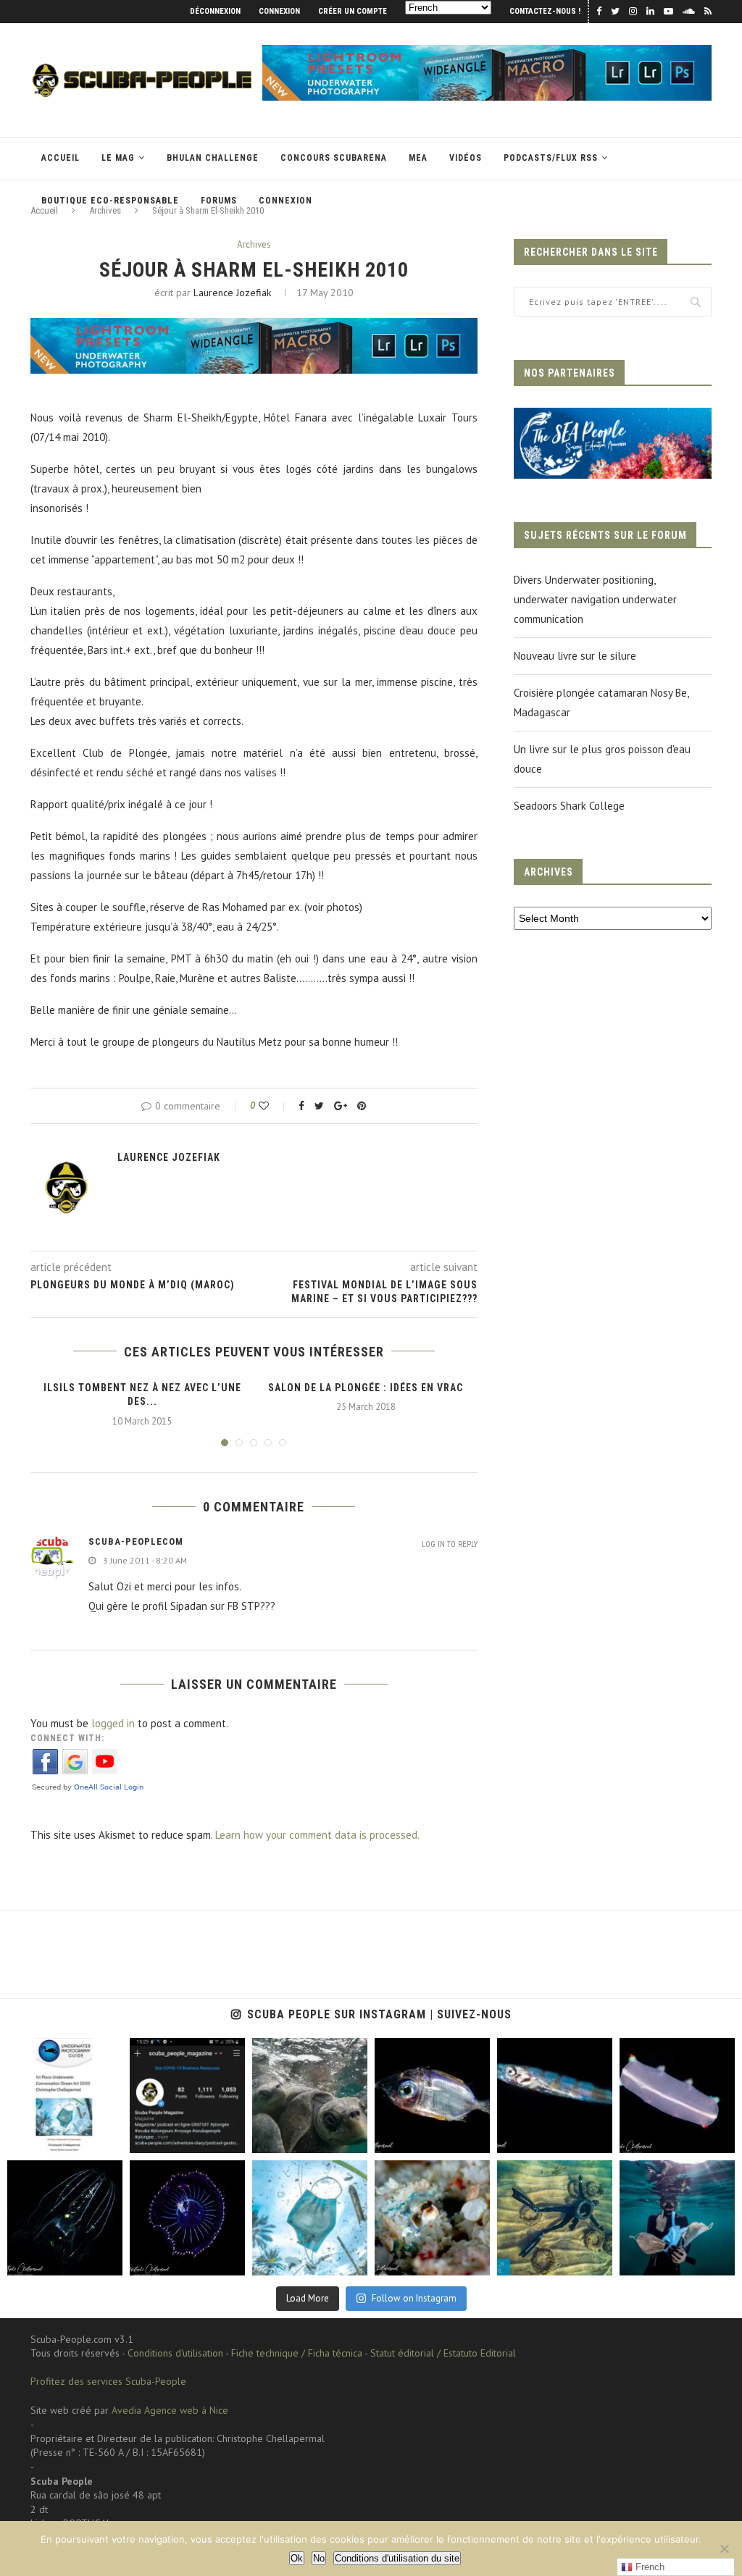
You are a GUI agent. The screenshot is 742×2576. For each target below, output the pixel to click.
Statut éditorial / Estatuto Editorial (443, 2353)
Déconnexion (215, 11)
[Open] (65, 2095)
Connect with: (67, 1738)
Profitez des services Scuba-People (108, 2381)
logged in (113, 1723)
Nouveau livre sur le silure (575, 656)
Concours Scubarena (334, 158)
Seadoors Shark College (569, 806)
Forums (219, 201)
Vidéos (466, 158)
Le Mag (118, 158)
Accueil (61, 158)
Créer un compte (353, 11)
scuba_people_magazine (58, 2051)
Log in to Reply (450, 1544)
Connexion (279, 11)
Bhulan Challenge (213, 158)
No (319, 2558)
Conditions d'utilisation (175, 2353)
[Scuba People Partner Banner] (613, 418)
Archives (254, 245)
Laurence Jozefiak (232, 293)
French (649, 2567)
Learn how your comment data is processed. (317, 1835)
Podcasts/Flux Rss (551, 158)
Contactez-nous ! (545, 11)
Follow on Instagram (414, 2298)
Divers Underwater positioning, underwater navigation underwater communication (595, 599)
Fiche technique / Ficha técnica (297, 2353)
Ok (297, 2558)
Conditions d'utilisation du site (397, 2558)
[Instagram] (108, 2140)
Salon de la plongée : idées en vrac (366, 1388)
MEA (418, 158)
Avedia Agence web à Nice (170, 2410)
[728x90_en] (487, 52)
